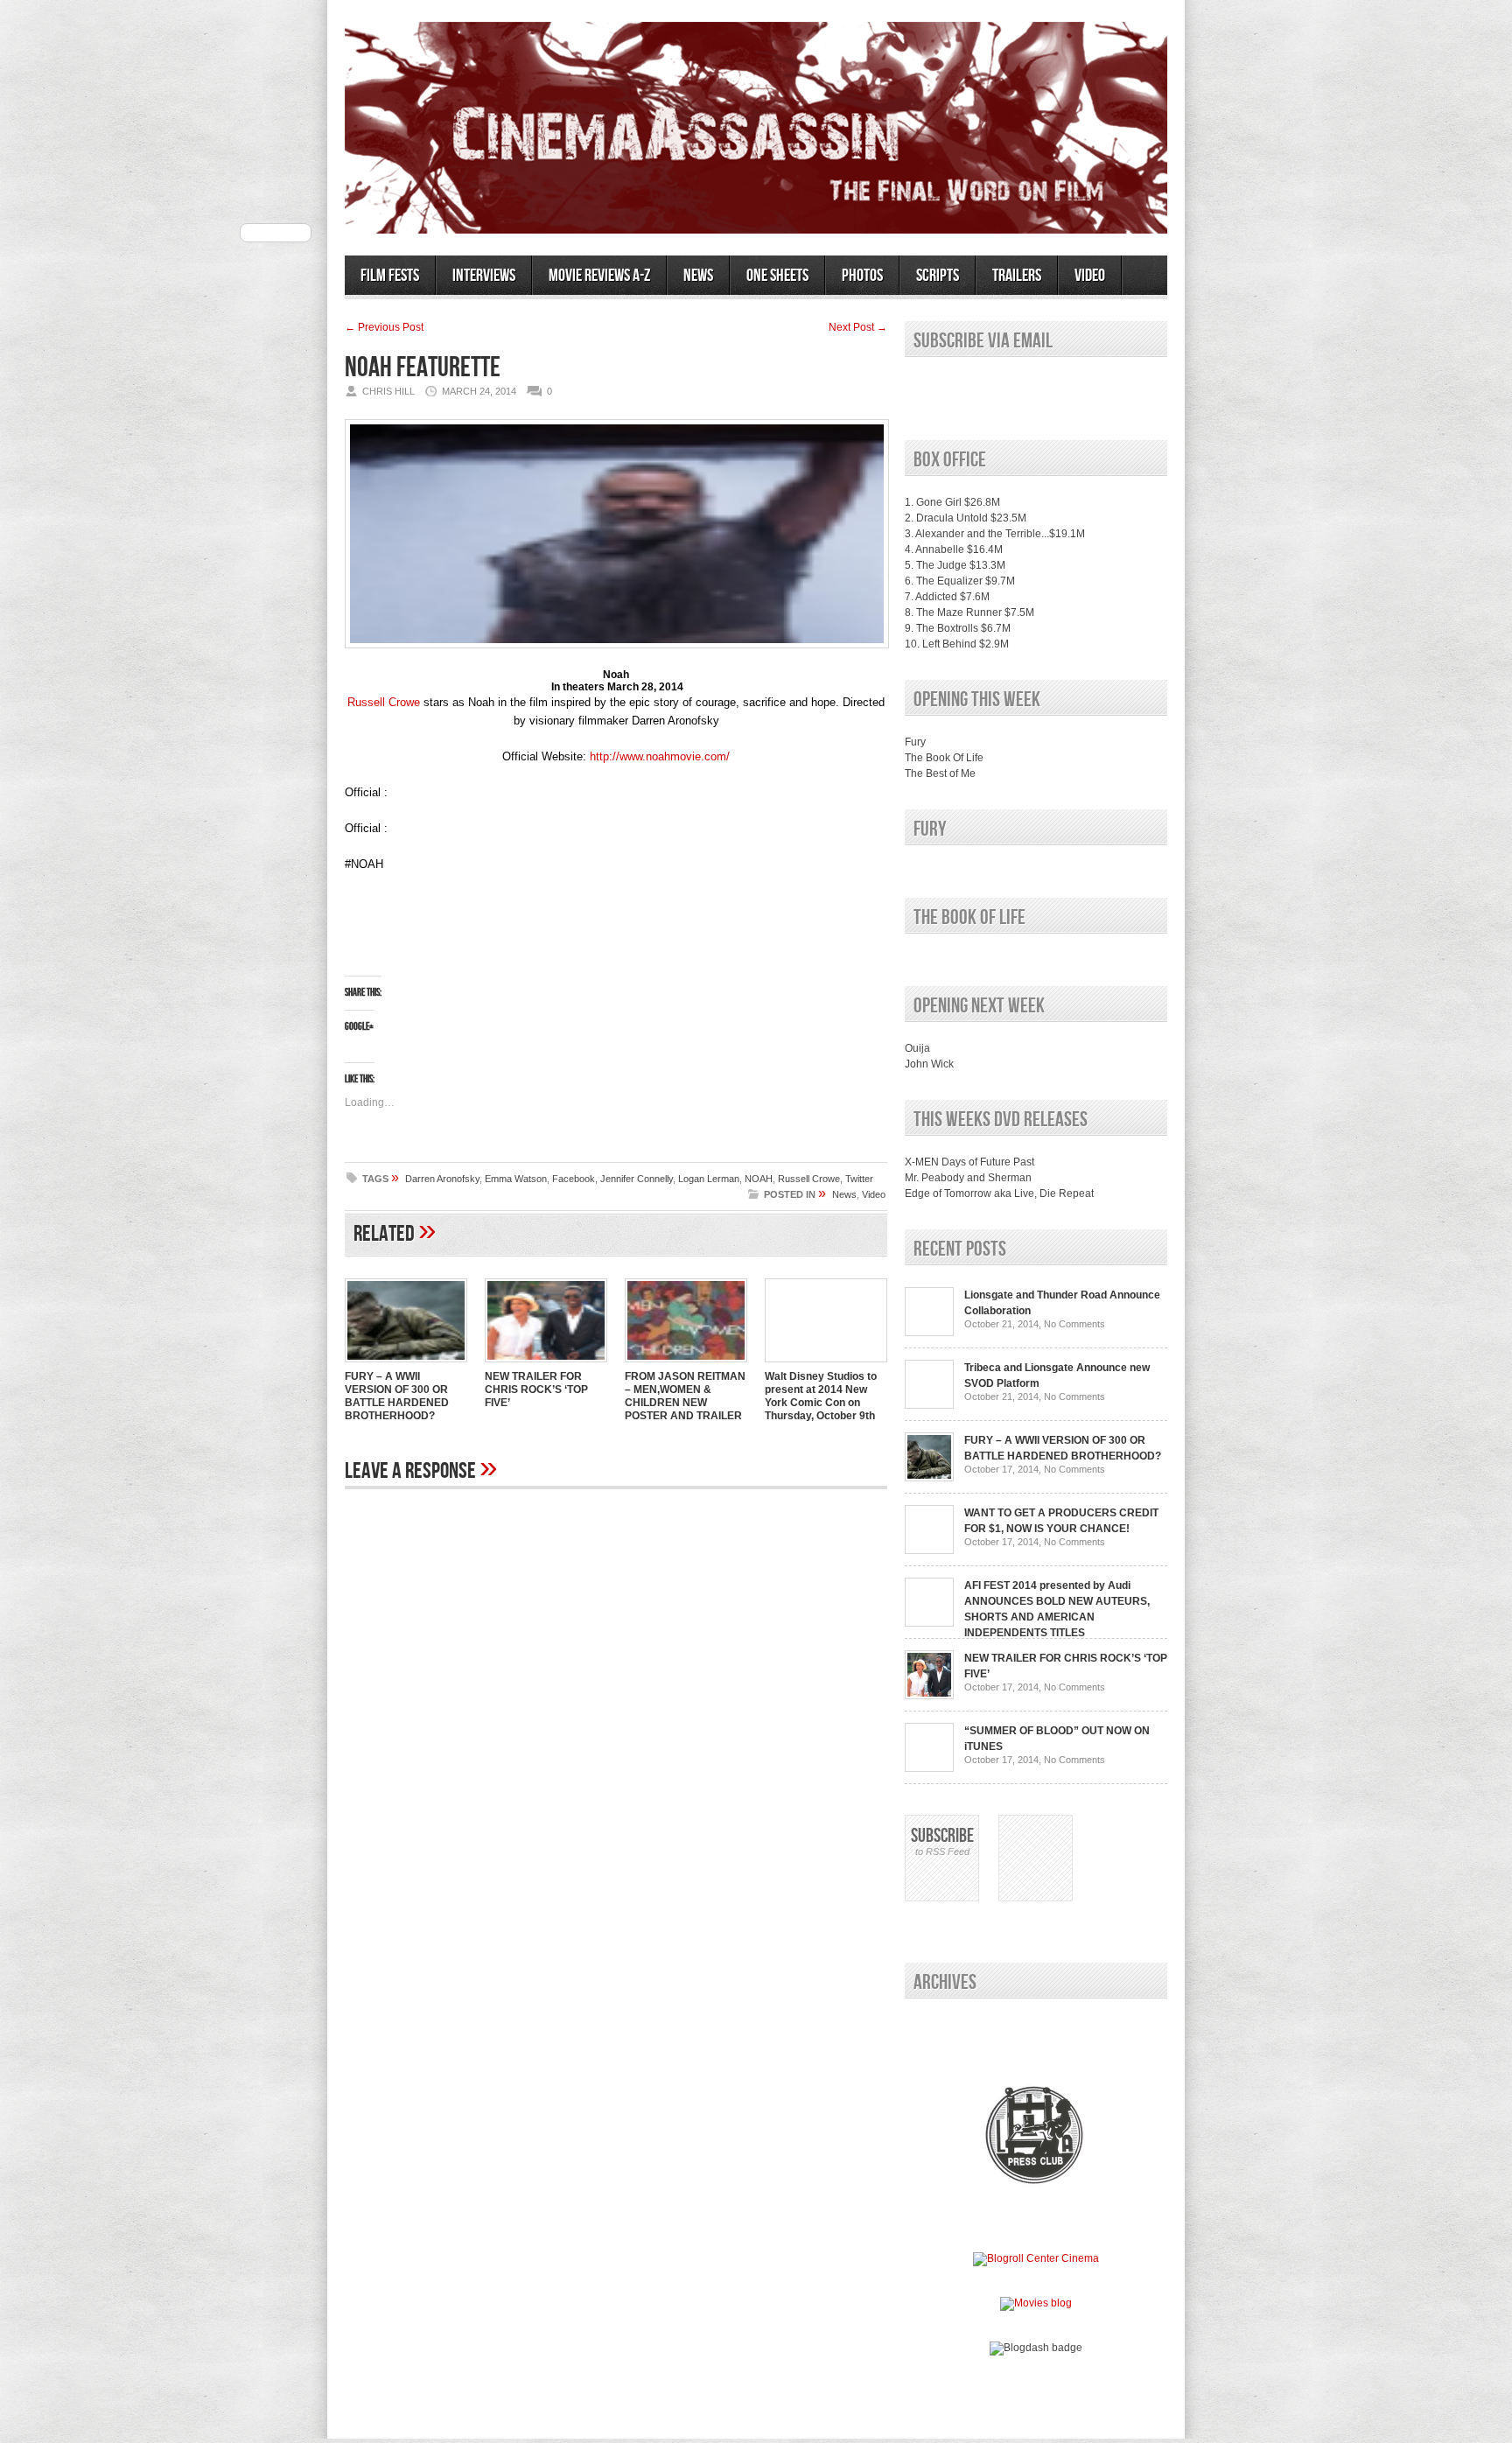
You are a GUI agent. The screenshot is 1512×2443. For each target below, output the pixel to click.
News (698, 276)
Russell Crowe (384, 702)
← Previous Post (384, 327)
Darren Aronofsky (442, 1179)
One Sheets (777, 276)
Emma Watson (516, 1179)
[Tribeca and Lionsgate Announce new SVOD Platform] (929, 1405)
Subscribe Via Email (983, 341)
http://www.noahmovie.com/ (660, 756)
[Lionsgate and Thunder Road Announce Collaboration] (929, 1333)
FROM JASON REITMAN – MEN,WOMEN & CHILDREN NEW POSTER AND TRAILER (685, 1396)
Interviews (484, 276)
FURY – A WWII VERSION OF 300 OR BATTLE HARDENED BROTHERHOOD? (397, 1396)
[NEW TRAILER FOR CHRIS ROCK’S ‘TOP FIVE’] (546, 1364)
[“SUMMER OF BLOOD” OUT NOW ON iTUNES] (929, 1768)
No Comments (1074, 1324)
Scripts (938, 276)
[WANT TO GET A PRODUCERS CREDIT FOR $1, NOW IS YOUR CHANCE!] (929, 1550)
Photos (862, 276)
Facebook (574, 1179)
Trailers (1017, 276)
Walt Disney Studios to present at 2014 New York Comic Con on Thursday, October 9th (821, 1396)
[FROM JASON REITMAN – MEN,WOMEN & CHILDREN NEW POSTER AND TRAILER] (686, 1364)
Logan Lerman (709, 1179)
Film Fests (390, 276)
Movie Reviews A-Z (599, 276)
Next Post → (858, 327)
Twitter (859, 1179)
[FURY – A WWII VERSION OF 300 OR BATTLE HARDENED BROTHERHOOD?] (406, 1364)
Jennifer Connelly (637, 1179)
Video (1090, 276)
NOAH (759, 1179)
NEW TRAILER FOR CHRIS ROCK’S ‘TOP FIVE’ (536, 1389)
